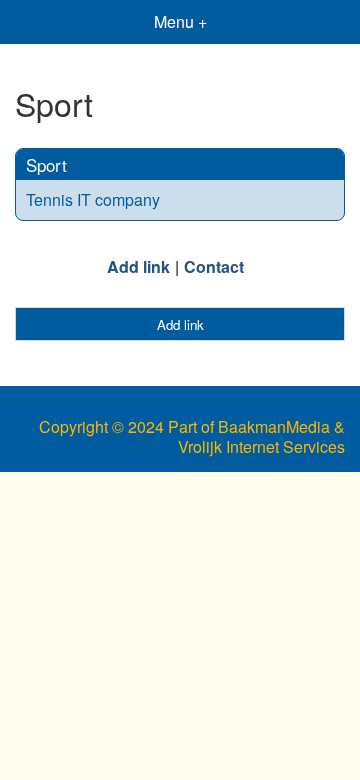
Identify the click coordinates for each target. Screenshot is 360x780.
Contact (214, 266)
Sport (46, 164)
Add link (138, 266)
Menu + (180, 21)
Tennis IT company (93, 199)
